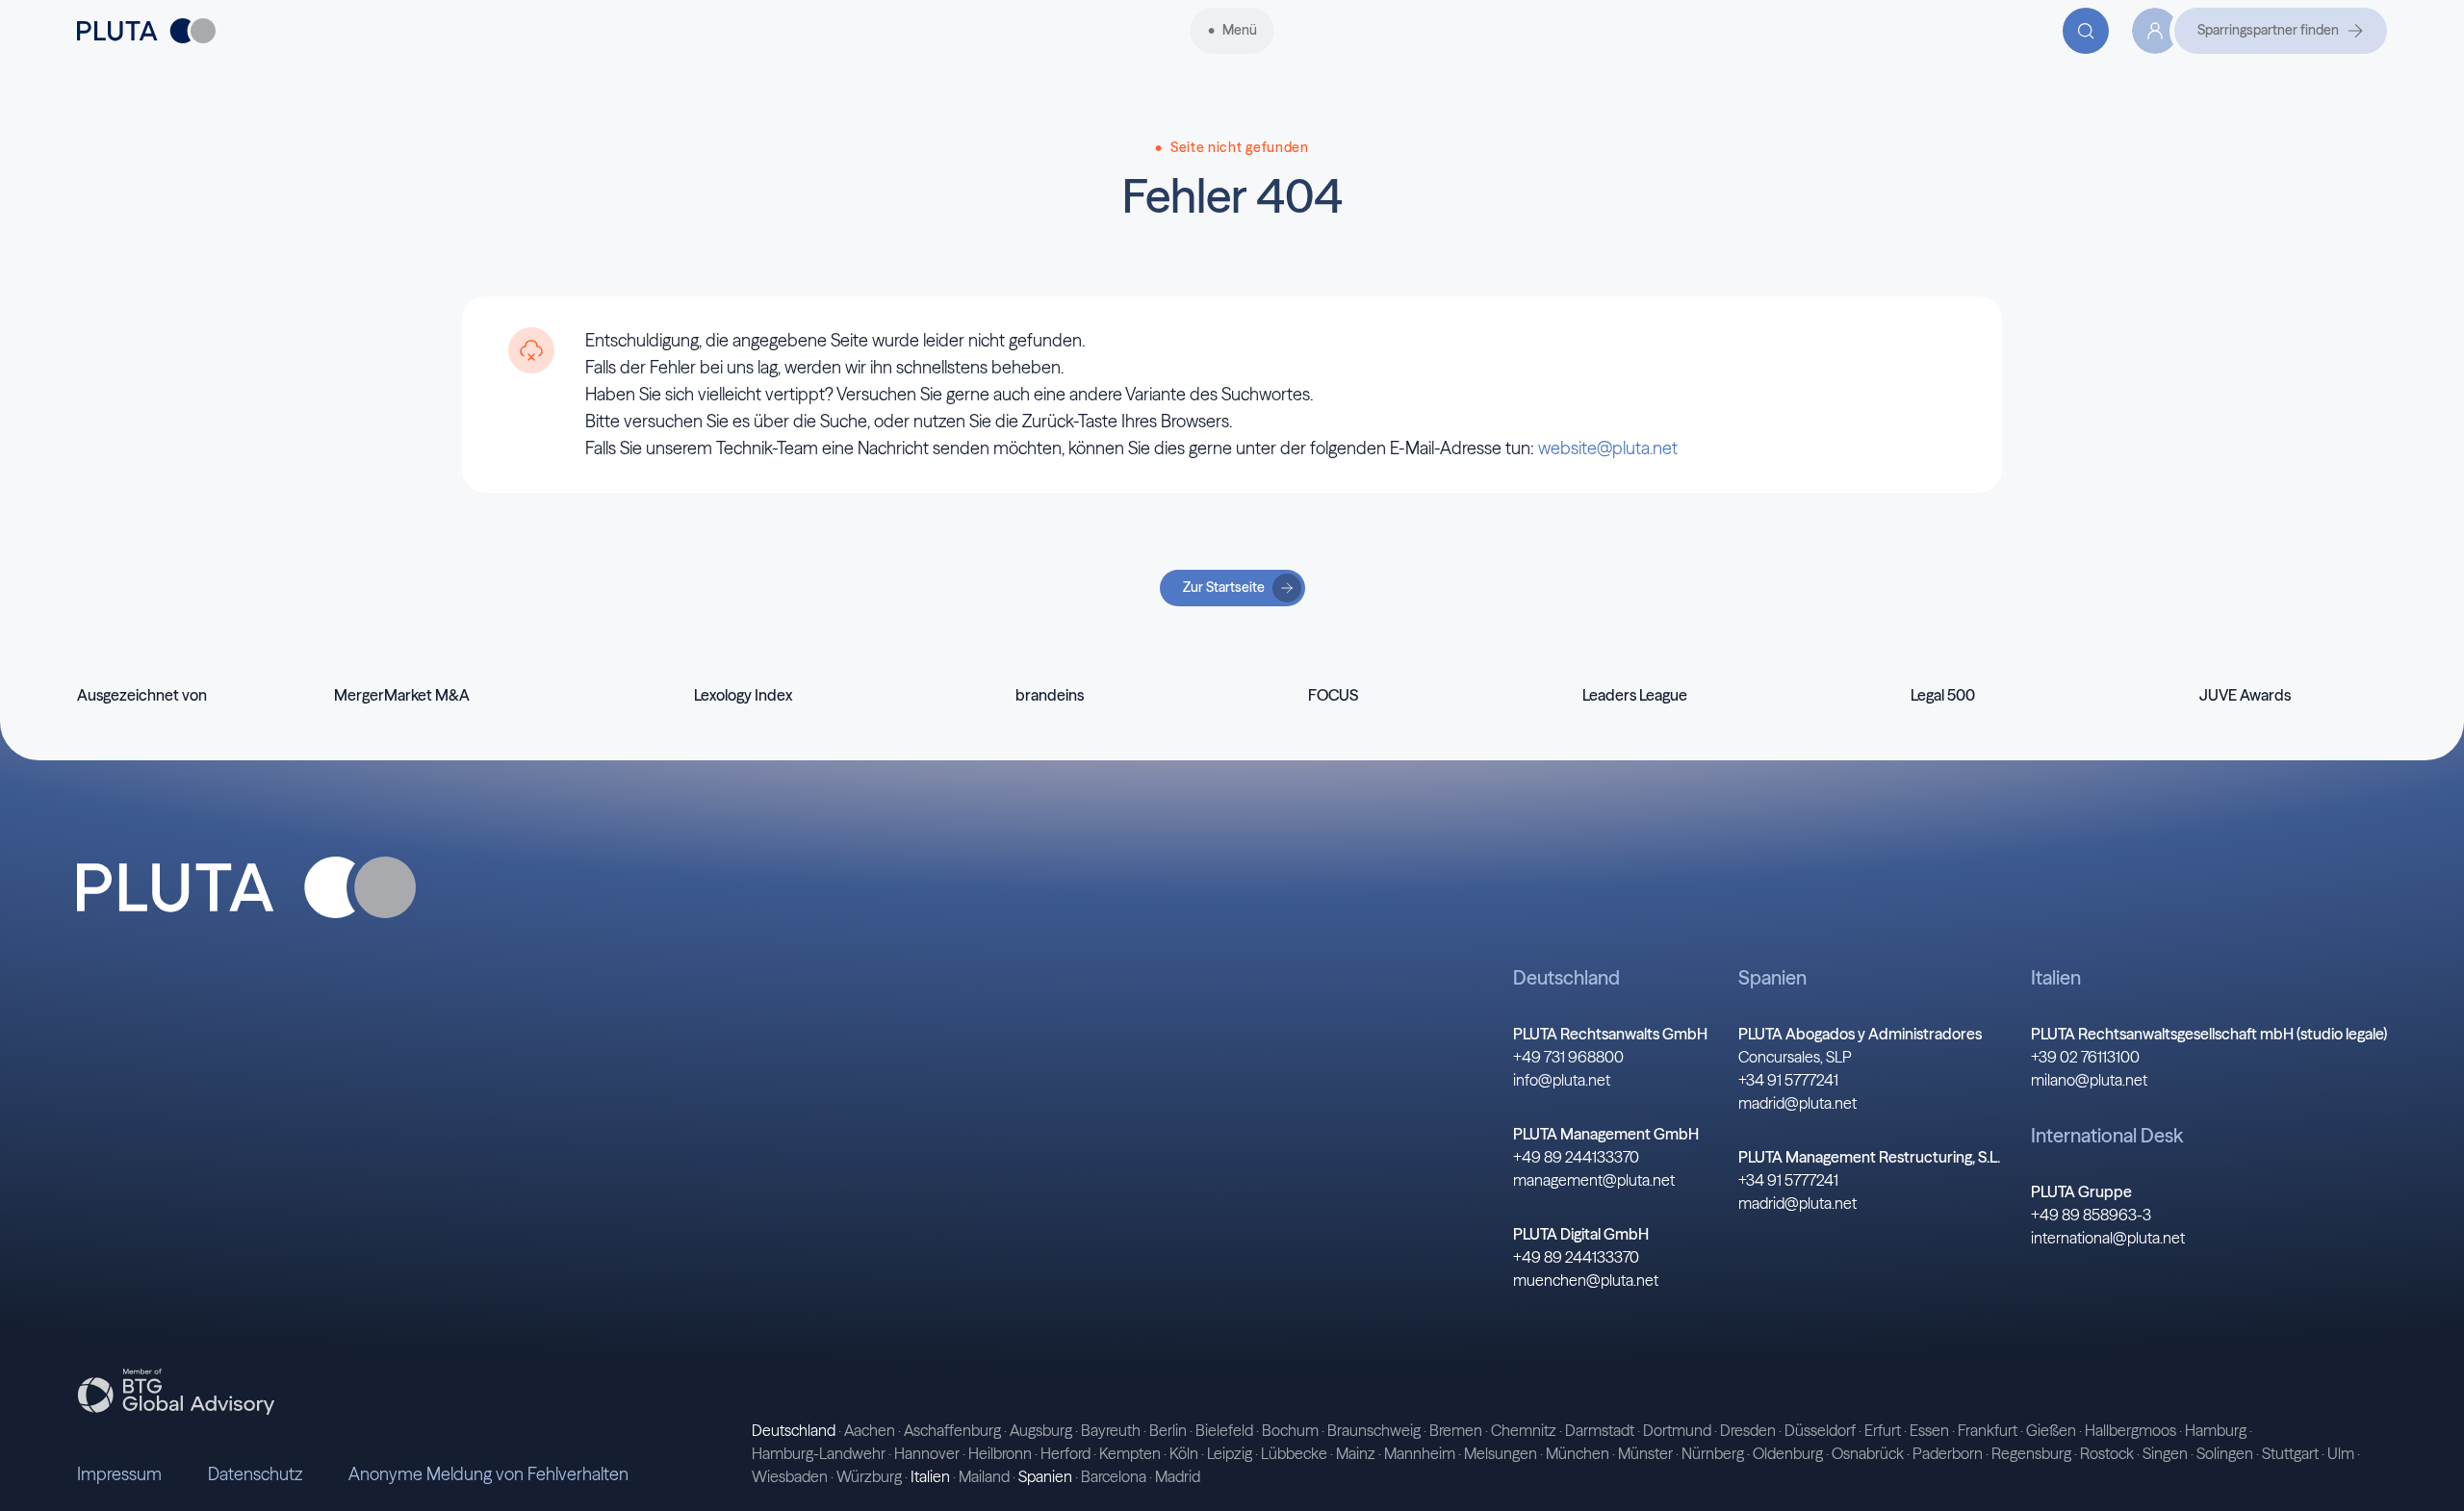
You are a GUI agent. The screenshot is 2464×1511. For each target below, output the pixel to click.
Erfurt (1883, 1430)
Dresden (1748, 1430)
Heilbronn (1000, 1453)
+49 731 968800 (1568, 1057)
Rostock (2107, 1453)
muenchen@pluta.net (1586, 1280)
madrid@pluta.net (1797, 1103)
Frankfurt (1988, 1430)
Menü (1240, 30)
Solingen (2225, 1453)
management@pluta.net (1594, 1180)
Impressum (119, 1474)
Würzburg (869, 1476)
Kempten (1130, 1453)
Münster (1645, 1453)
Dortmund (1677, 1430)
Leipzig (1230, 1453)
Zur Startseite (1224, 587)
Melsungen (1501, 1453)
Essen (1929, 1430)
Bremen (1456, 1430)
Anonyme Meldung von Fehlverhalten (488, 1474)
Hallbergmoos (2130, 1430)
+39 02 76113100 (2085, 1057)
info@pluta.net (1562, 1080)
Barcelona (1114, 1476)
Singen (2165, 1453)
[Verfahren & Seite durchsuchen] (2086, 31)
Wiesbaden (790, 1476)
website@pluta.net (1608, 448)
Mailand (984, 1476)
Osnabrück (1868, 1453)
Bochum (1290, 1430)
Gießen (2051, 1430)
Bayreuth (1111, 1430)
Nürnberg (1713, 1453)
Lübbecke (1294, 1453)
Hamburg (2216, 1430)
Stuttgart (2290, 1453)
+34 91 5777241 (1788, 1080)
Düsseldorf (1820, 1430)
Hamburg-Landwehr (819, 1453)
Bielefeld (1224, 1430)
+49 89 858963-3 (2091, 1215)
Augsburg (1041, 1430)
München (1578, 1453)
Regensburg (2031, 1453)
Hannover (927, 1453)
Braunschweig (1374, 1430)
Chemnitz (1524, 1430)
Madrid (1178, 1476)
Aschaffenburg (952, 1430)
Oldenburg (1788, 1453)
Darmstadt (1600, 1430)
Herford (1065, 1453)
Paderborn (1948, 1453)
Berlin (1168, 1430)
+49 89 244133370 (1576, 1157)
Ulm (2341, 1453)
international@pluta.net (2108, 1238)
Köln (1184, 1453)
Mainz (1356, 1453)
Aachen (870, 1430)
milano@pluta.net (2089, 1080)
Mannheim (1420, 1453)
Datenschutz (255, 1474)
